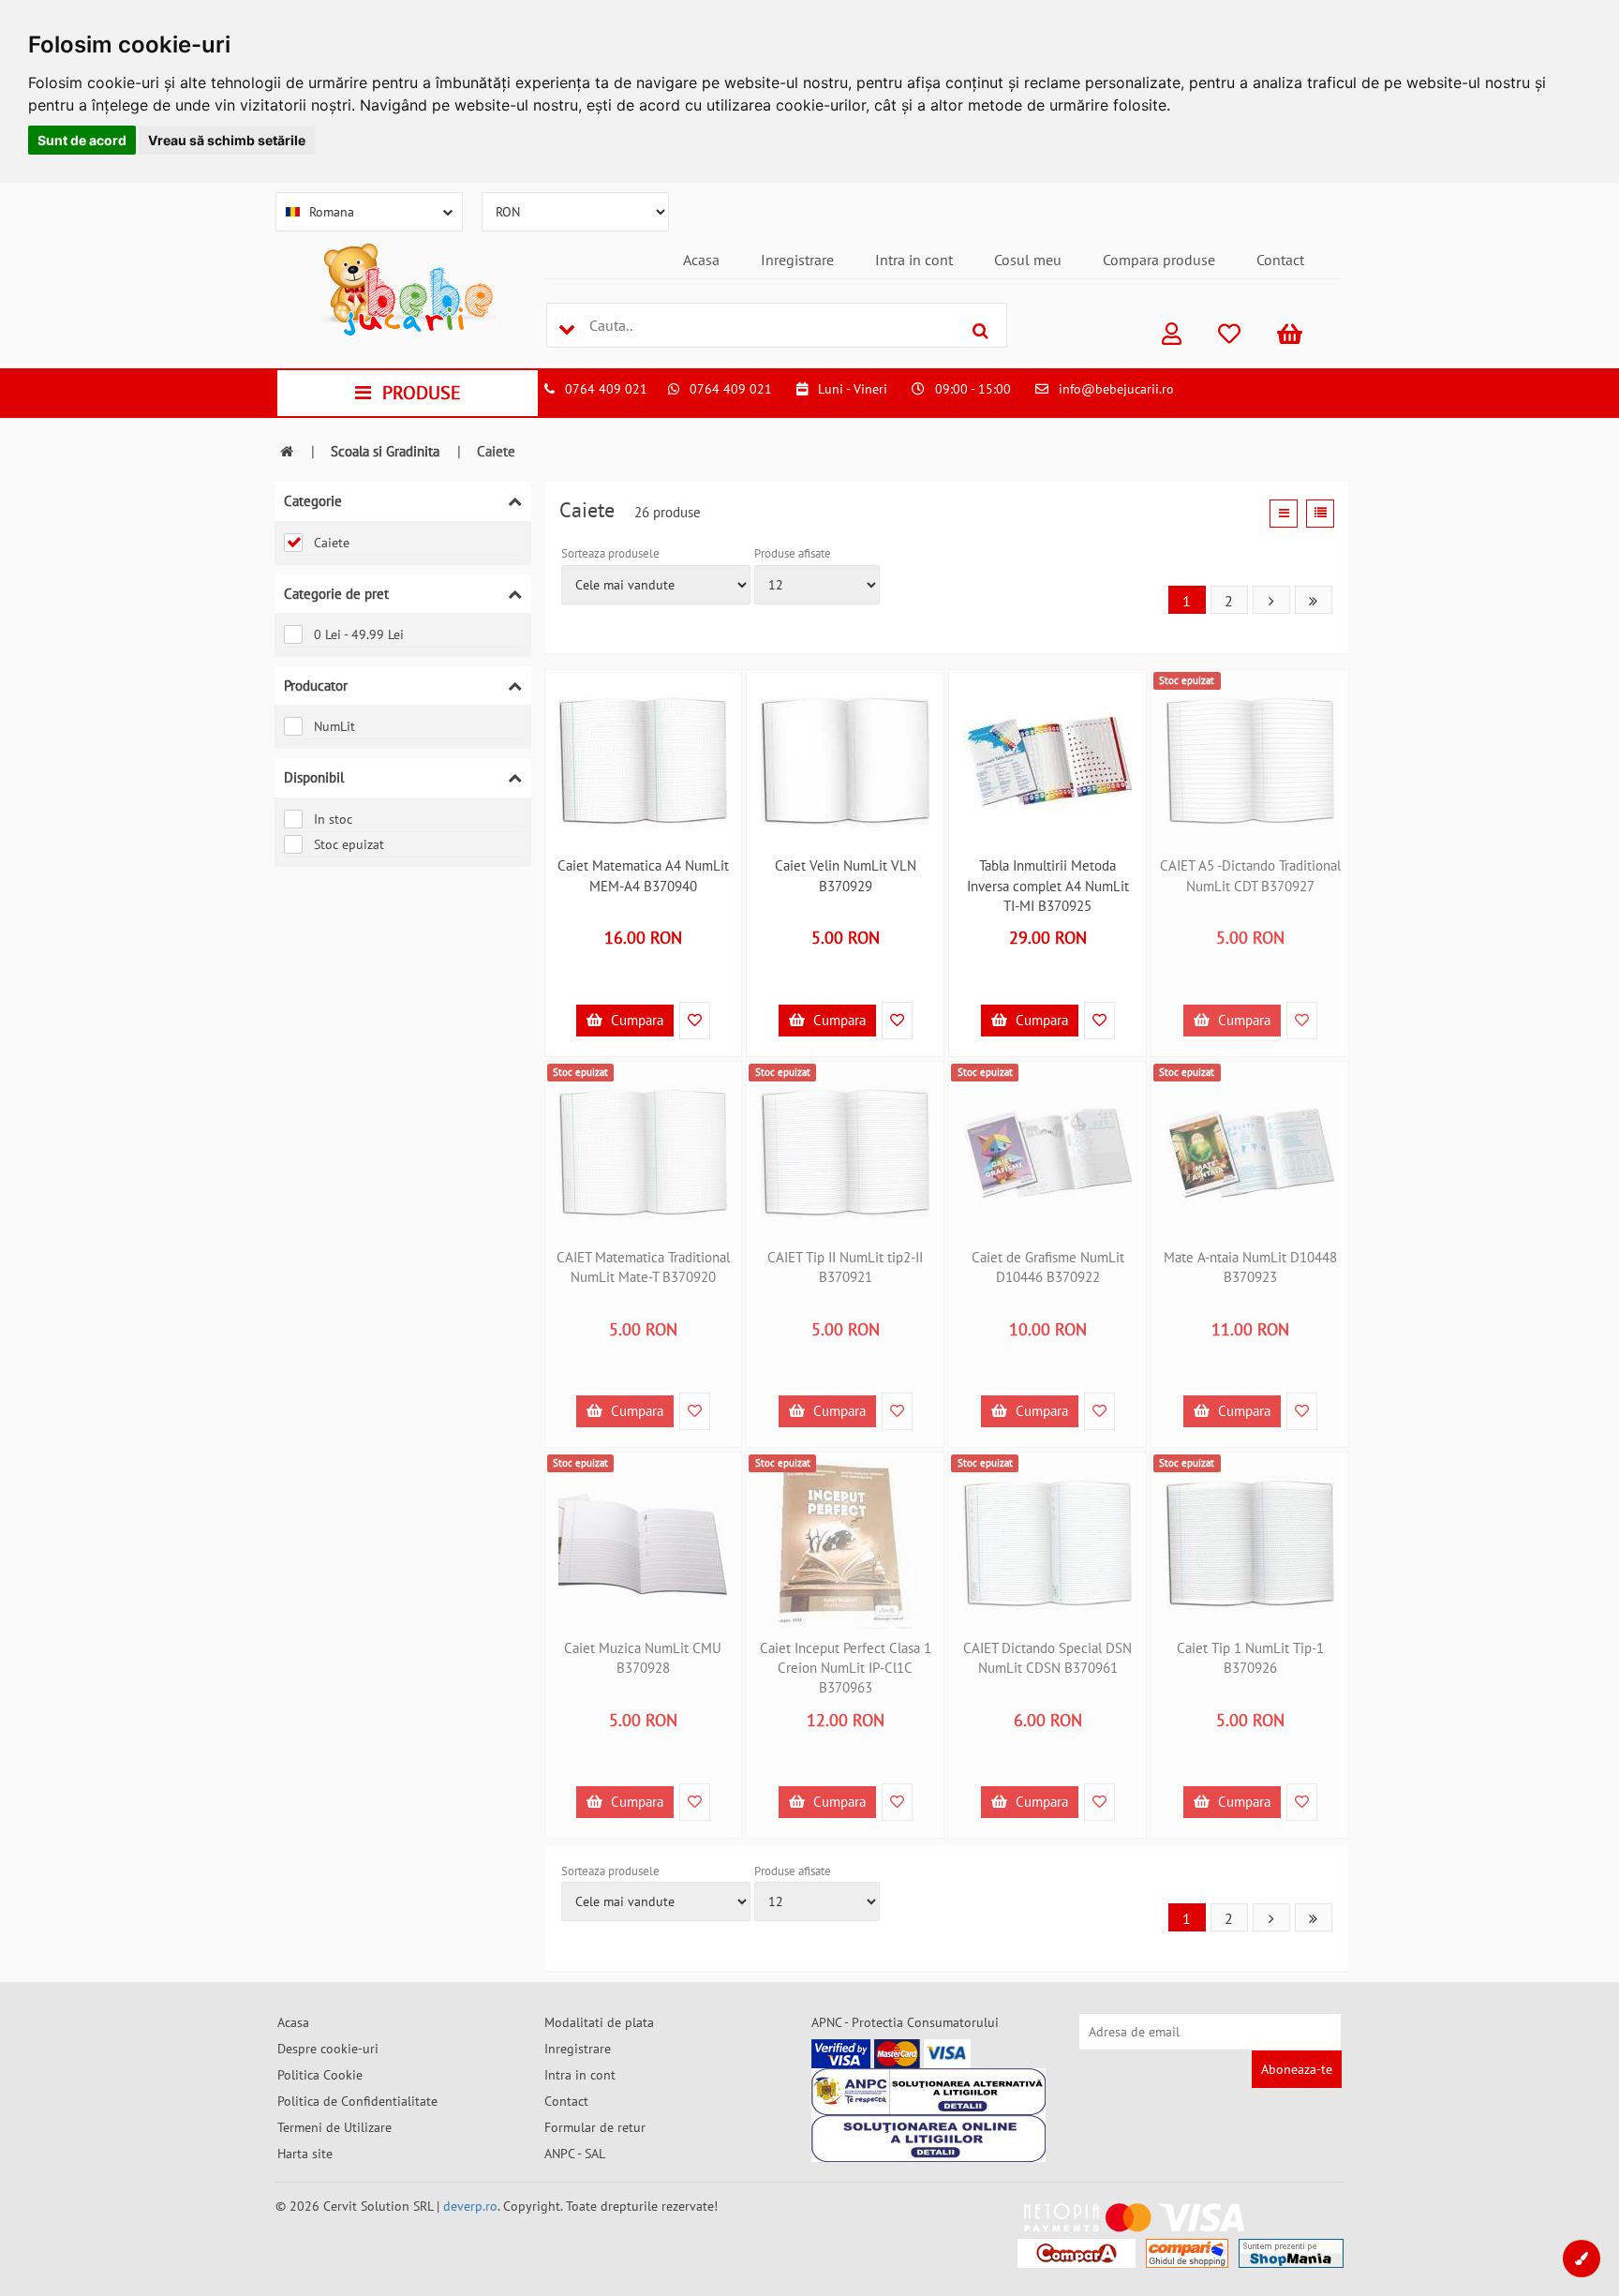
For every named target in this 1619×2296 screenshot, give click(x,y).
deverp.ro (470, 2206)
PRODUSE (422, 393)
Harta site (305, 2154)
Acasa (701, 260)
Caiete (332, 543)
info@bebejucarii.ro (1116, 389)
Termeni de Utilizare (334, 2127)
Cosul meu (1028, 260)
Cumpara (635, 1020)
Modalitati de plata (599, 2022)
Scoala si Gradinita (385, 451)
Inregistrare (797, 260)
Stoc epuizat (349, 844)
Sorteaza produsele (610, 553)
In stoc (333, 819)
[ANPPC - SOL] (928, 2139)
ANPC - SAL (575, 2154)
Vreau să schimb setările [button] (227, 140)
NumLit (334, 726)
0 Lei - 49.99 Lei (359, 634)
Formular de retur (595, 2127)
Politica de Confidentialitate (357, 2101)
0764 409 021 (606, 389)
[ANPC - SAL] (928, 2092)
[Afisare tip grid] (1284, 514)
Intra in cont (914, 260)
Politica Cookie (320, 2075)
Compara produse (1159, 260)
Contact (1280, 260)
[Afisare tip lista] (1320, 514)
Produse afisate (793, 553)
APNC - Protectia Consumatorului (905, 2022)
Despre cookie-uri (328, 2049)
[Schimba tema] (1582, 2259)
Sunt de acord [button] (82, 140)
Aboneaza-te (1297, 2069)
